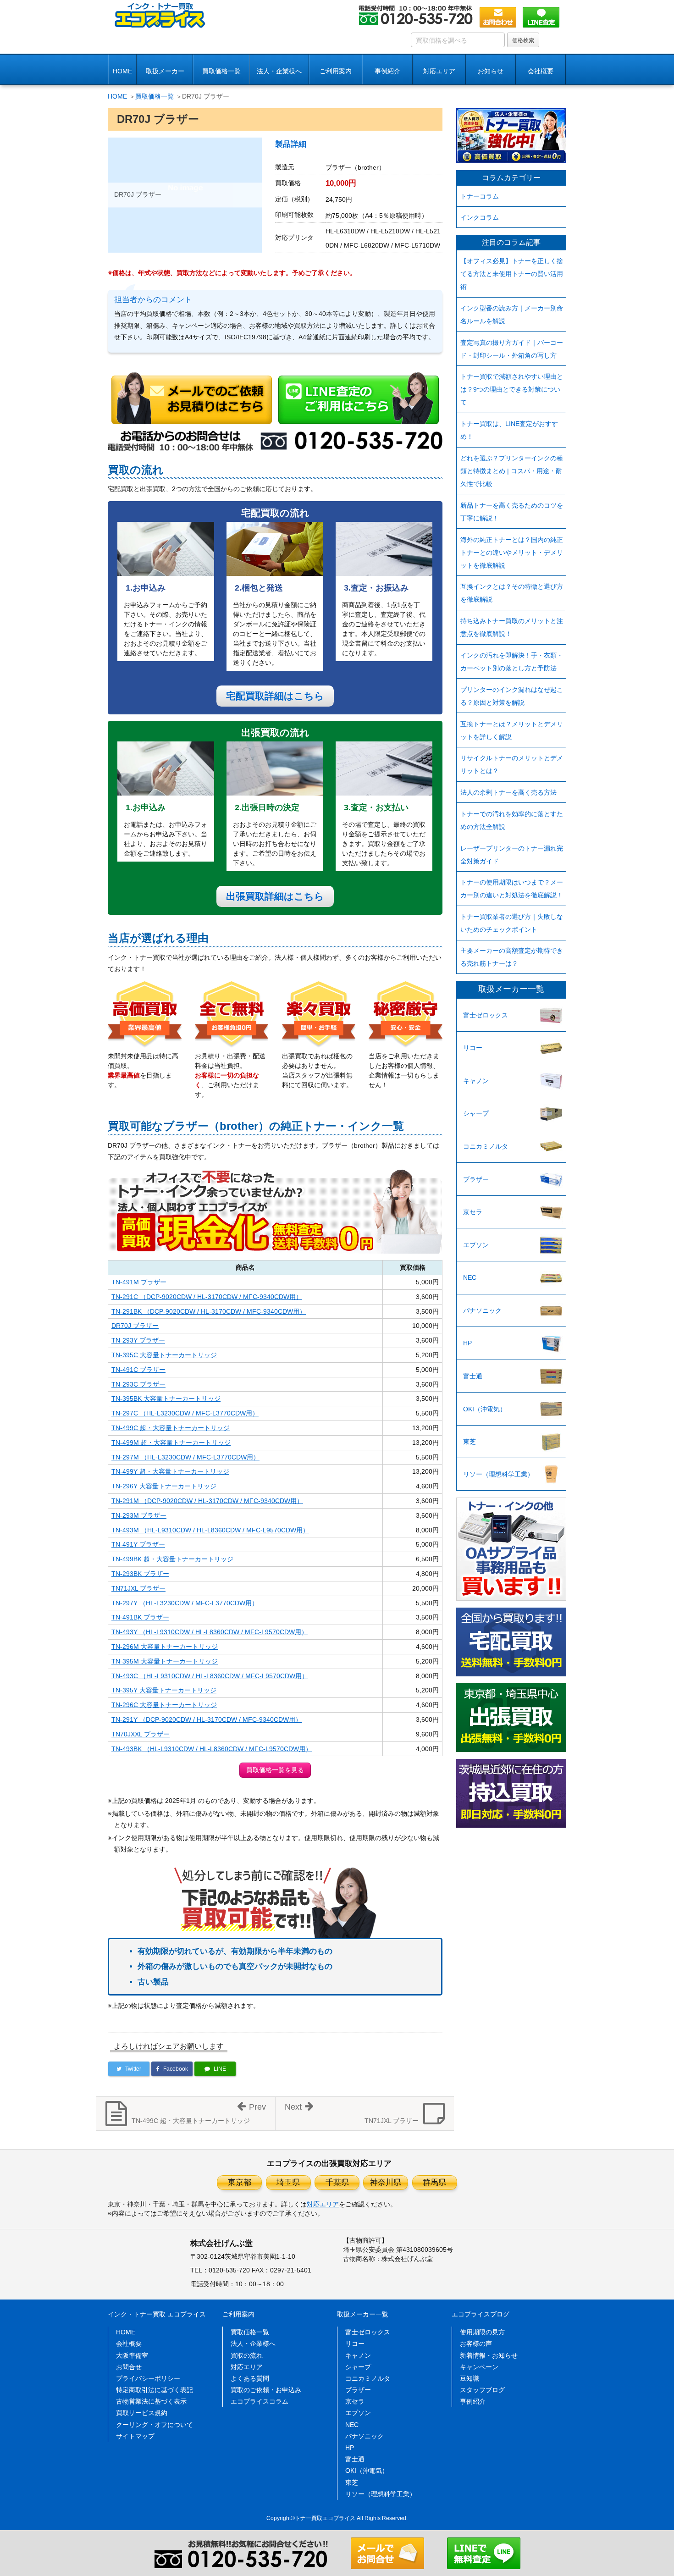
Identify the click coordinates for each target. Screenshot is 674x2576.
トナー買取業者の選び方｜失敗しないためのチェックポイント (512, 923)
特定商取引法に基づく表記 (155, 2390)
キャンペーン (479, 2367)
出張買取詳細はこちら (275, 896)
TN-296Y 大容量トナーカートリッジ (164, 1486)
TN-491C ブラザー (138, 1370)
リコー (473, 1048)
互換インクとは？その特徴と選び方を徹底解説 (512, 593)
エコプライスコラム (260, 2401)
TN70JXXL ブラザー (141, 1734)
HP (467, 1343)
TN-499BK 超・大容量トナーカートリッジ (172, 1559)
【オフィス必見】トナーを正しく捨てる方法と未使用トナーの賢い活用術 (512, 274)
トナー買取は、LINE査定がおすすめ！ (509, 430)
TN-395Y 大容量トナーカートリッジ (164, 1690)
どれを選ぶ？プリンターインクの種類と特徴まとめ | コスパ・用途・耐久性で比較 (512, 471)
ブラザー (476, 1179)
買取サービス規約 (142, 2413)
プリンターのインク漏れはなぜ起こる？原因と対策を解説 (512, 696)
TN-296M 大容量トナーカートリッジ (165, 1647)
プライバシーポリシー (148, 2378)
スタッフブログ (482, 2390)
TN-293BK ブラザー (140, 1574)
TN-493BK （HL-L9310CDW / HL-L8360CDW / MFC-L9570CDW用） (212, 1749)
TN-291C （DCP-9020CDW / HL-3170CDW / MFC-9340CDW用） (207, 1297)
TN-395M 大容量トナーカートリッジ (165, 1661)
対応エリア (439, 71)
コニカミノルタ (486, 1146)
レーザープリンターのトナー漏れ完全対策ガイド (512, 855)
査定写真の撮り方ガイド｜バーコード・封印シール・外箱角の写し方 (512, 349)
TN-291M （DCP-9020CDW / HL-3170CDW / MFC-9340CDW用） (207, 1501)
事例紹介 (387, 71)
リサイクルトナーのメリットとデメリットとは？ (512, 764)
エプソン (476, 1245)
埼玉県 (288, 2182)
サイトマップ (135, 2436)
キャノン (476, 1081)
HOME (122, 71)
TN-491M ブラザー (139, 1282)
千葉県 (337, 2182)
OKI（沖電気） (485, 1409)
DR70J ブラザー (135, 1326)
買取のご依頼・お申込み (266, 2390)
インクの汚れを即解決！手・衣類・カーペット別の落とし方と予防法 (512, 662)
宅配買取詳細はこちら (275, 696)
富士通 (473, 1376)
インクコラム (480, 217)
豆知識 (470, 2378)
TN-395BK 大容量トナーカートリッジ (166, 1399)
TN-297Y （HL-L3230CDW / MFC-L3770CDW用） (185, 1603)
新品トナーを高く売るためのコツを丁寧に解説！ (512, 512)
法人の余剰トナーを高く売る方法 (508, 792)
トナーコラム (480, 196)
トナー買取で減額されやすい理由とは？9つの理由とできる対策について (512, 389)
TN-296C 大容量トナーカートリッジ (164, 1705)
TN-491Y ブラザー (138, 1544)
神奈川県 (386, 2182)
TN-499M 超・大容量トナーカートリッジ (171, 1443)
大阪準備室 (132, 2355)
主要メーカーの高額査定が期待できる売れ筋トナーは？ (512, 957)
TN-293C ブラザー (138, 1384)
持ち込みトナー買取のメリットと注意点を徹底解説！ (512, 627)
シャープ (476, 1113)
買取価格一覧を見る (275, 1770)
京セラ (473, 1212)
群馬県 (434, 2182)
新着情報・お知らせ (489, 2355)
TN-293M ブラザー (139, 1515)
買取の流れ (247, 2355)
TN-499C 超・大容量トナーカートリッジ (171, 1428)
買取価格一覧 (221, 71)
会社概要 (129, 2344)
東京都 (240, 2182)
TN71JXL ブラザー (138, 1588)
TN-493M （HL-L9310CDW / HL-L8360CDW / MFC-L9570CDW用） (210, 1530)
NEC (470, 1277)
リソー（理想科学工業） (498, 1474)
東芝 (470, 1442)
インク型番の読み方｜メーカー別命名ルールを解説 (512, 315)
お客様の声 (476, 2344)
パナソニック (482, 1310)
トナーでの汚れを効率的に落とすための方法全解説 (512, 820)
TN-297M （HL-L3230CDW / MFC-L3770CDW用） (185, 1457)
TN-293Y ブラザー (138, 1340)
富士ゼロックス (486, 1015)
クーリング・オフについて (155, 2425)
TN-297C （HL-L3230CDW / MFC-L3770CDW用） (185, 1413)
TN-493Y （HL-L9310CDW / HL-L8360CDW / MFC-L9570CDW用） (210, 1632)
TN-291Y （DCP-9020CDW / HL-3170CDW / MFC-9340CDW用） (207, 1719)
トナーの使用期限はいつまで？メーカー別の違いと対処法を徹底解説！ (512, 889)
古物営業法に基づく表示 (151, 2401)
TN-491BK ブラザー (140, 1617)
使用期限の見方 (482, 2332)
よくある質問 (250, 2378)
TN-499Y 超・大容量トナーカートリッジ (170, 1471)
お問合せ (129, 2367)
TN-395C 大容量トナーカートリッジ (164, 1355)
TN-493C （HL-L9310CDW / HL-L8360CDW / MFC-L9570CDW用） (210, 1676)
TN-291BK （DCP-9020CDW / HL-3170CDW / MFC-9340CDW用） (209, 1311)
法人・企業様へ (279, 71)
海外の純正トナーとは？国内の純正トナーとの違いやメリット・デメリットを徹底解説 (512, 553)
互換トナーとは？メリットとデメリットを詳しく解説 (512, 730)
